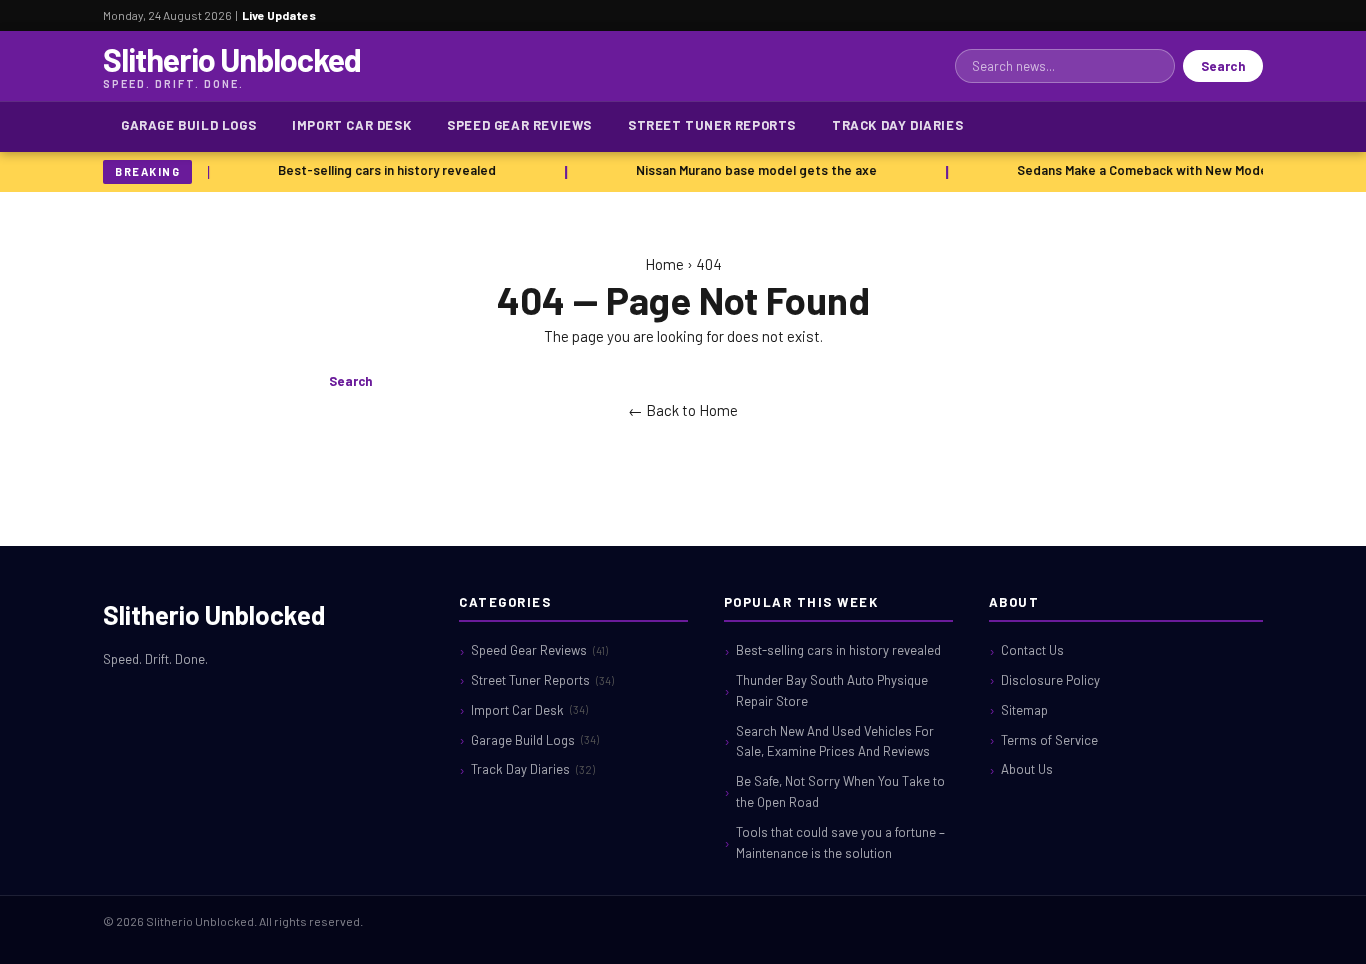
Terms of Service (1049, 740)
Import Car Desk (351, 125)
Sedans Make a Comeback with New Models (1144, 170)
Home (664, 264)
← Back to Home (683, 410)
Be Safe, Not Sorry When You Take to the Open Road (840, 791)
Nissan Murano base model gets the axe (753, 170)
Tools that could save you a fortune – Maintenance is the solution (840, 842)
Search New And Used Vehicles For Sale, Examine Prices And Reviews (835, 741)
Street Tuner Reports (712, 125)
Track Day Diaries (897, 125)
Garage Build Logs (188, 125)
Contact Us (1032, 650)
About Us (1027, 769)
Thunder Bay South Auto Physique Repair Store (832, 690)
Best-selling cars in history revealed (384, 170)
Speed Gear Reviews (519, 125)
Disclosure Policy (1050, 680)
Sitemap (1024, 710)
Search (1223, 66)
